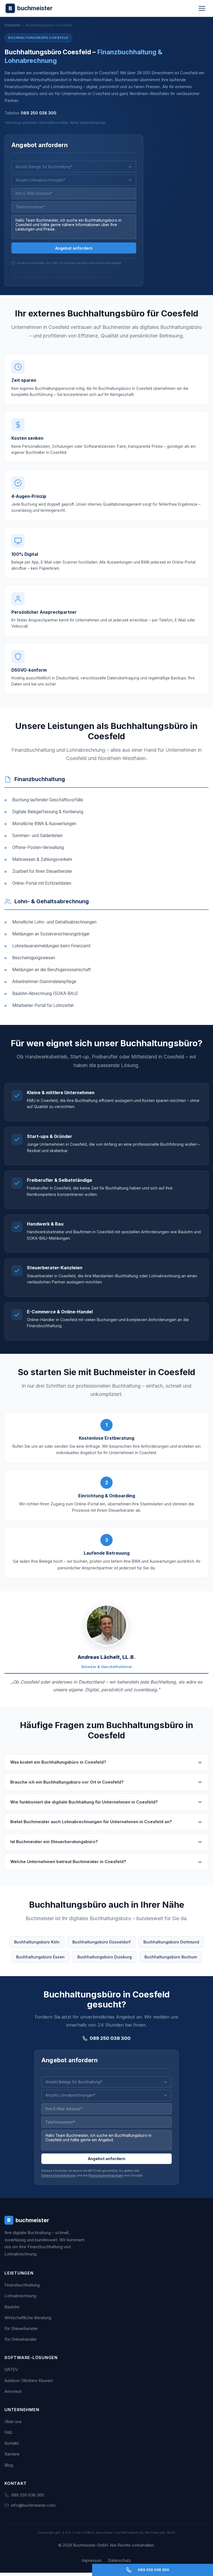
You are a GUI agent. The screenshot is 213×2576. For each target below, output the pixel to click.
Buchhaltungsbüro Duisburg (105, 1957)
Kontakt (12, 2443)
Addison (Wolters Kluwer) (29, 2381)
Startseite (12, 25)
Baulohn (12, 2307)
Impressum (92, 2560)
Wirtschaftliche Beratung (28, 2318)
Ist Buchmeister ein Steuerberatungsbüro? (54, 1842)
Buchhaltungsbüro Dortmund (171, 1942)
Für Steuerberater (21, 2328)
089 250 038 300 (39, 113)
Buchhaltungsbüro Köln (37, 1942)
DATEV (11, 2369)
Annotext (13, 2391)
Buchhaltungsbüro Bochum (171, 1957)
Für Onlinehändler (21, 2339)
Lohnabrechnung (20, 2296)
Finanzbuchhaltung (40, 779)
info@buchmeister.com (33, 2505)
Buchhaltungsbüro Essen (40, 1957)
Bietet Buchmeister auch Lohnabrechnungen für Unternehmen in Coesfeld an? (91, 1822)
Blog (9, 2465)
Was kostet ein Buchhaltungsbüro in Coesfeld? (58, 1762)
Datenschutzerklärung (28, 277)
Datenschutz (120, 2560)
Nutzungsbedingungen (76, 277)
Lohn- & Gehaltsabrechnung (52, 901)
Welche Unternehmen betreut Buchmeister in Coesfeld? (68, 1862)
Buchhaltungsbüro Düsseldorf (102, 1942)
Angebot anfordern (74, 248)
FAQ (8, 2432)
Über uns (13, 2422)
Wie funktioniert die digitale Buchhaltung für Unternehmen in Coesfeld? (84, 1802)
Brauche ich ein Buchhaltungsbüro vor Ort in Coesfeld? (67, 1782)
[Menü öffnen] (202, 8)
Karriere (12, 2454)
